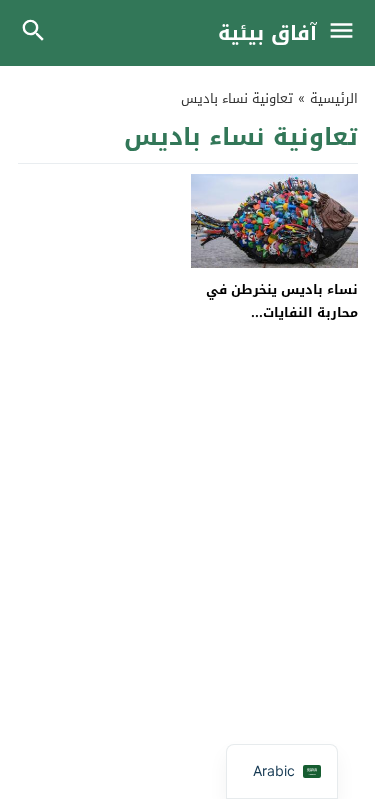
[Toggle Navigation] (346, 33)
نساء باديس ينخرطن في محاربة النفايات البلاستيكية (282, 313)
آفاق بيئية (267, 33)
